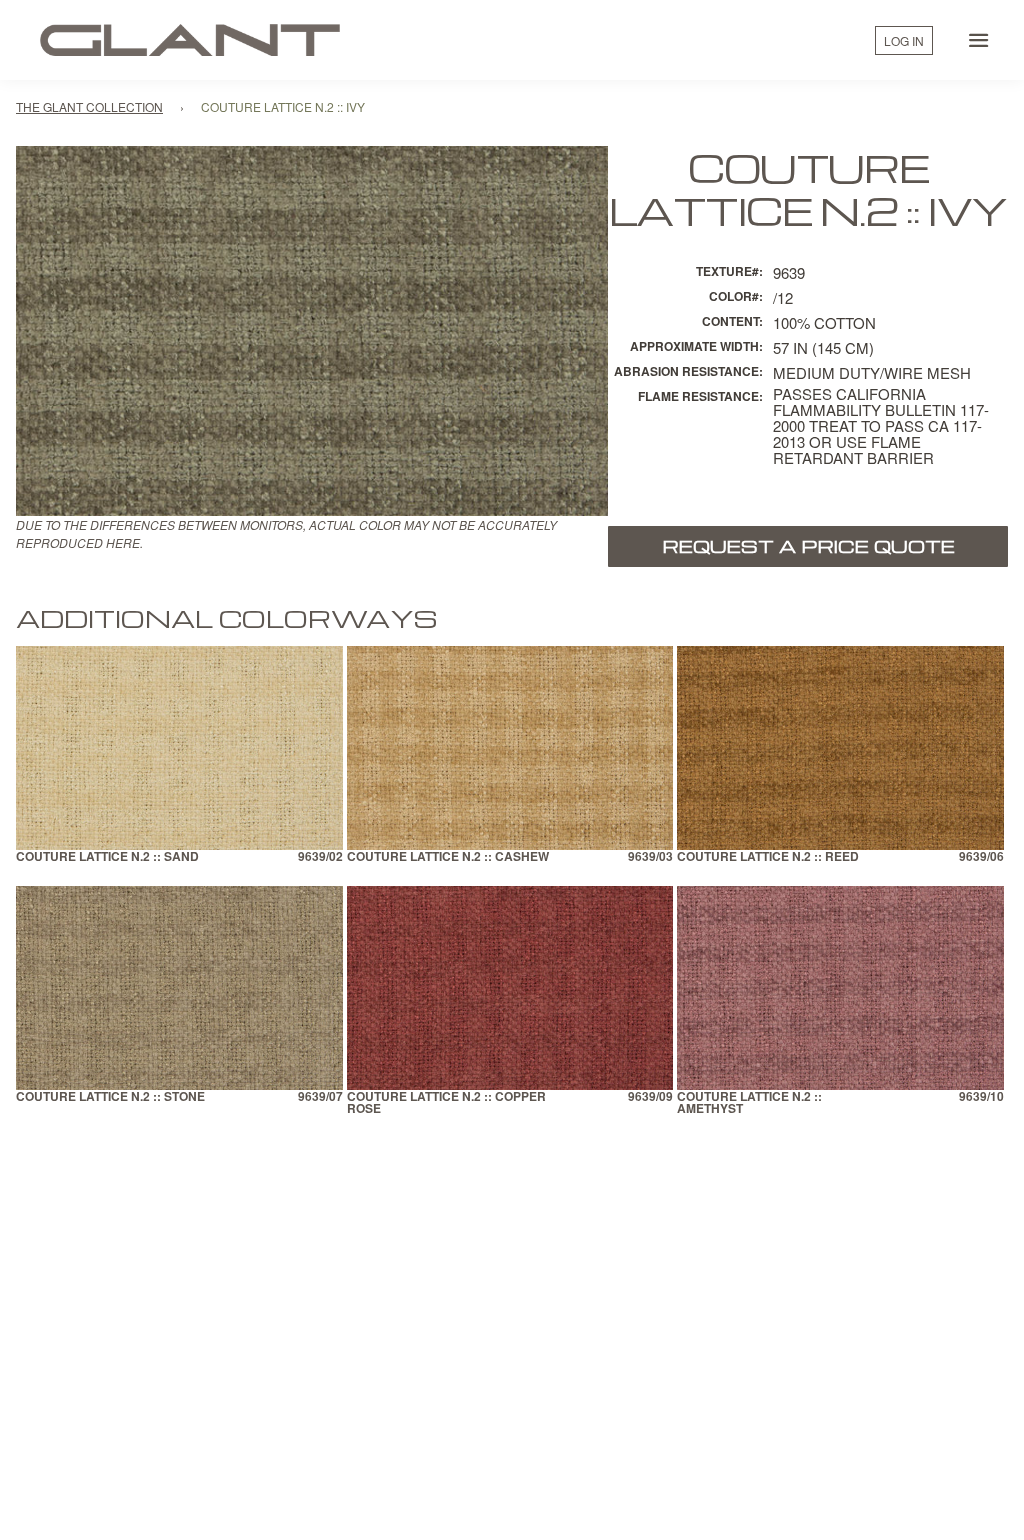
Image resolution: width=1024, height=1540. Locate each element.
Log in (904, 40)
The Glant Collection (89, 106)
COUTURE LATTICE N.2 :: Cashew (448, 857)
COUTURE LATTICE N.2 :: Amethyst (749, 1103)
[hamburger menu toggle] (979, 40)
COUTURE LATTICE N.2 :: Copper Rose (446, 1103)
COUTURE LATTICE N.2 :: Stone (110, 1097)
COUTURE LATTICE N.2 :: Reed (768, 857)
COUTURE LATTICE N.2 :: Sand (107, 857)
